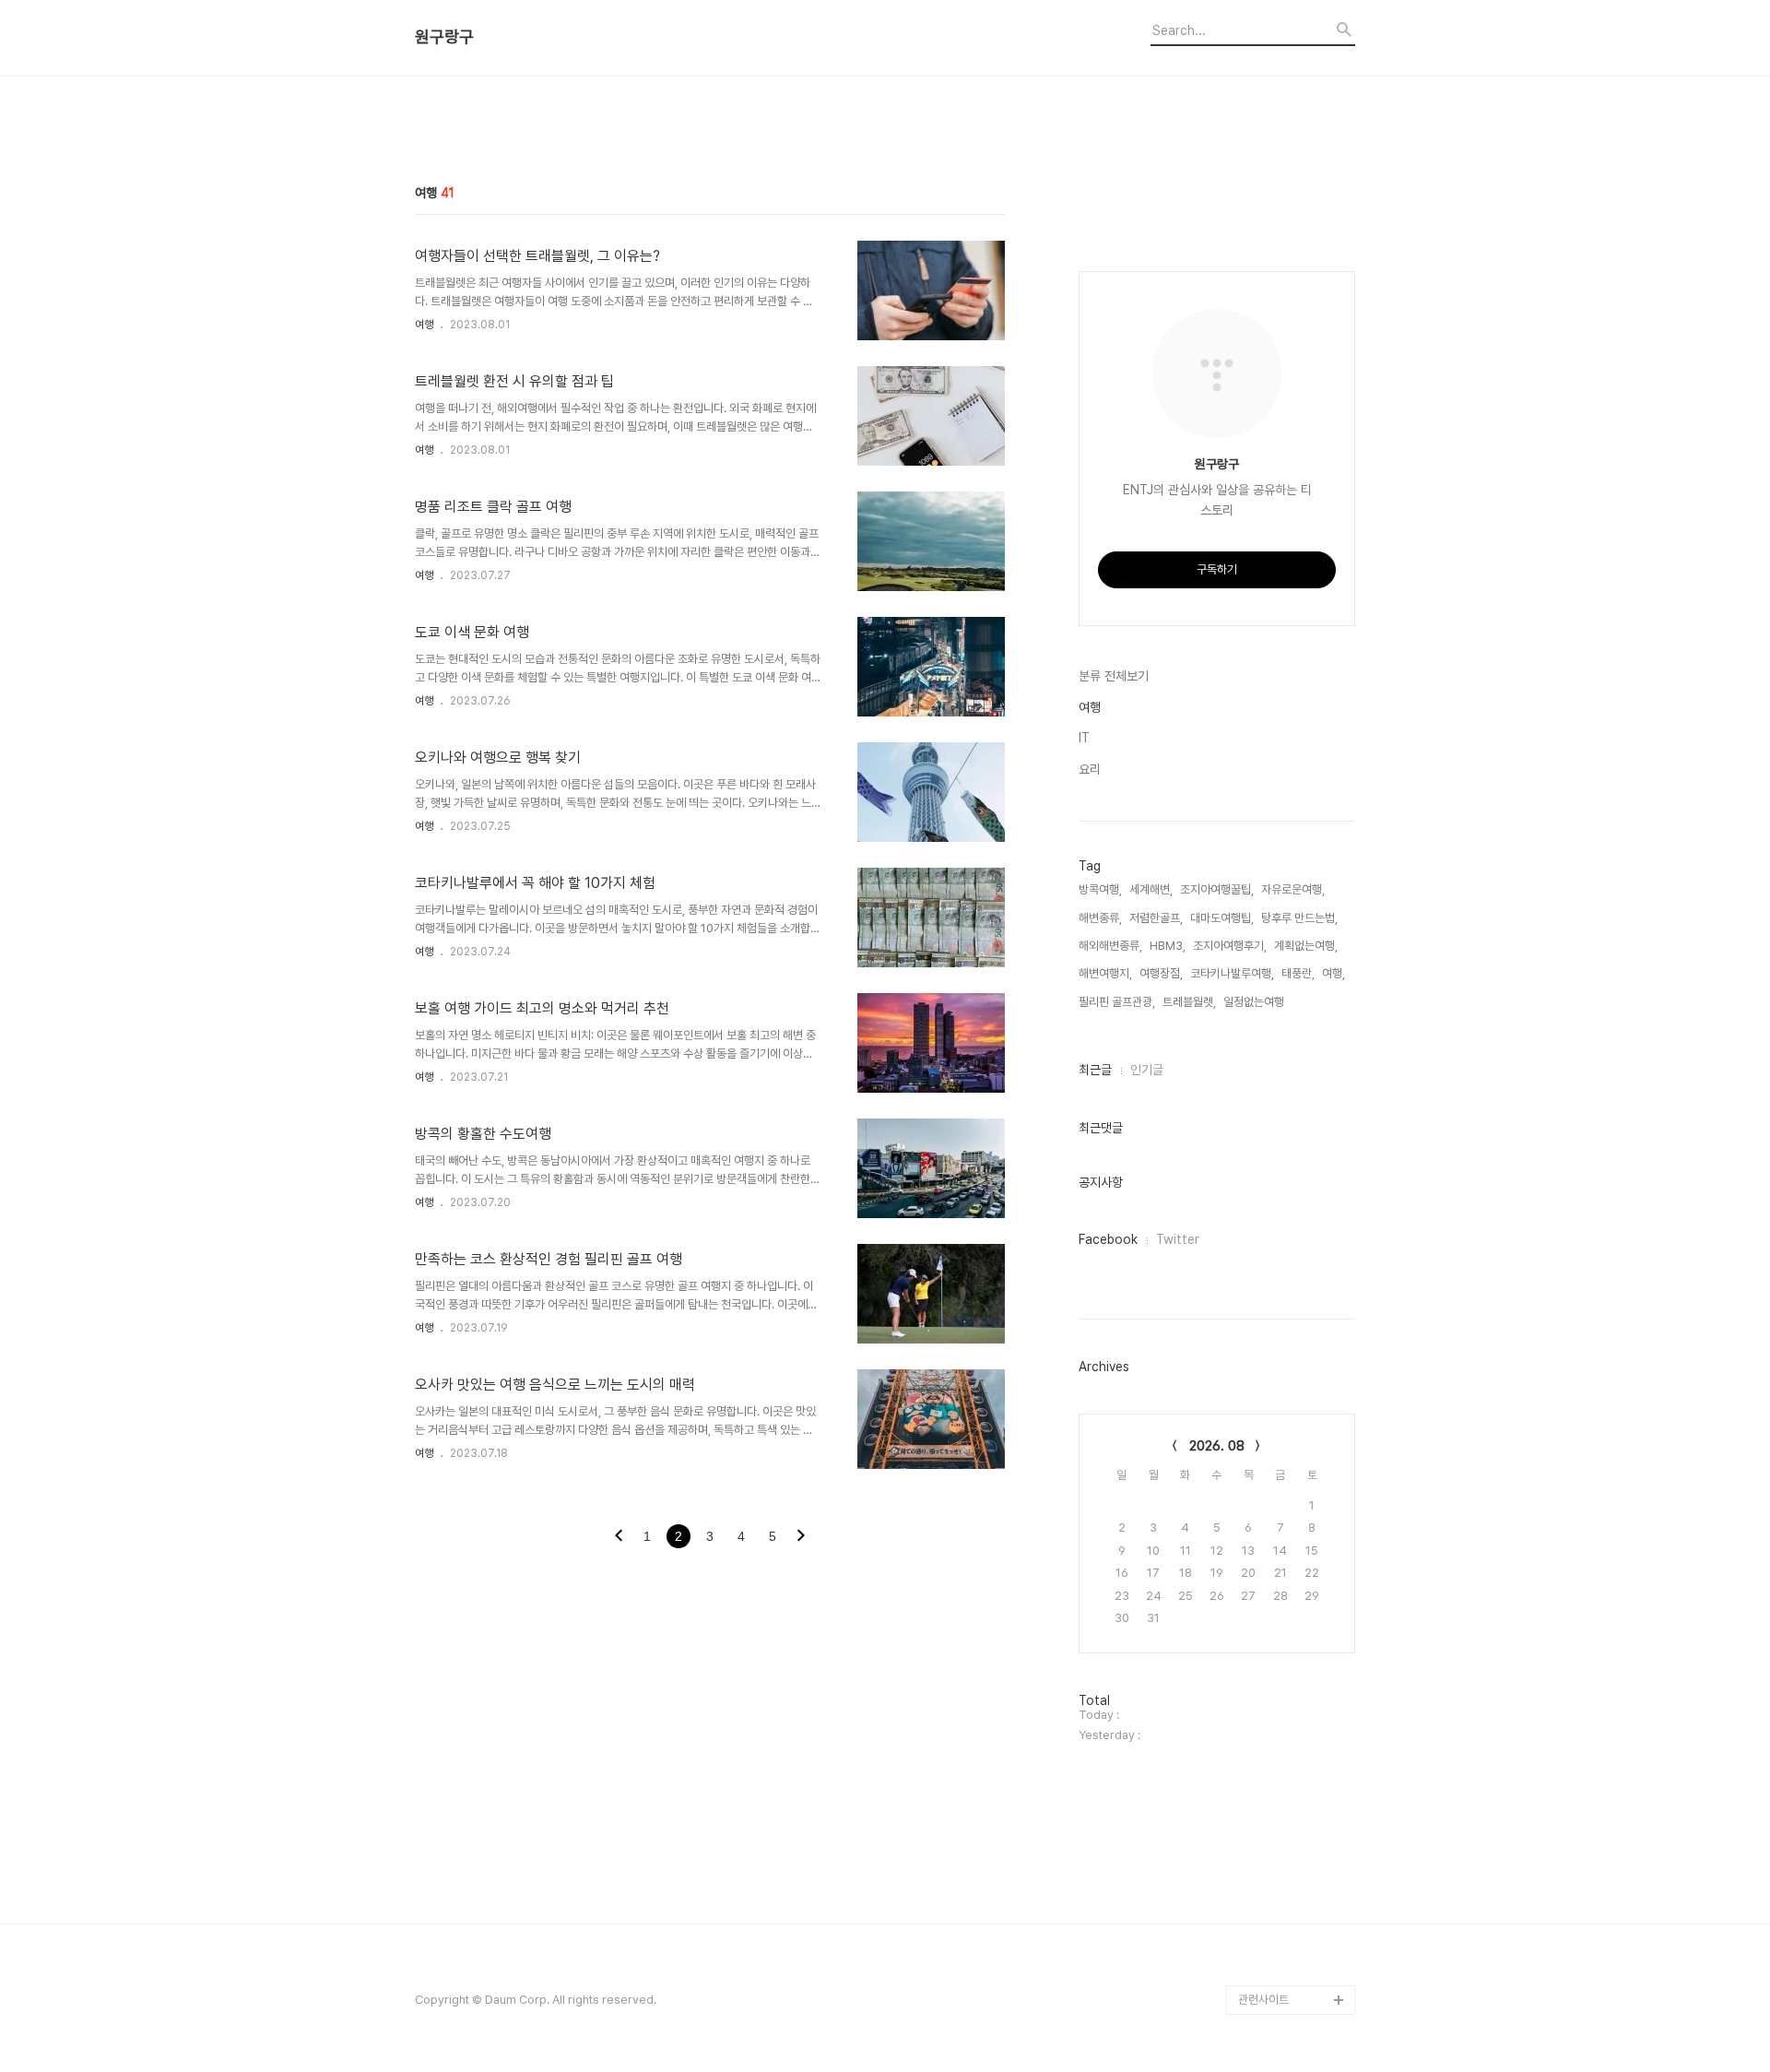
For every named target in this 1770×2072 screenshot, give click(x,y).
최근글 (1095, 1070)
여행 (424, 325)
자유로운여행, (1293, 889)
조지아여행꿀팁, (1217, 889)
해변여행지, (1105, 973)
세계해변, (1151, 889)
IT (1084, 738)
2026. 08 (1217, 1446)
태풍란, (1298, 973)
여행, (1333, 973)
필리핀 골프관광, (1117, 1002)
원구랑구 (444, 37)
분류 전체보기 (1114, 676)
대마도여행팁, (1222, 918)
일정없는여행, (1255, 1002)
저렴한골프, (1156, 918)
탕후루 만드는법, (1299, 918)
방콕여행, (1100, 889)
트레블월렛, (1189, 1002)
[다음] (801, 1537)
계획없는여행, (1306, 946)
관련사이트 (1263, 2000)
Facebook (1108, 1239)
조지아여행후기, (1230, 946)
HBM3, (1168, 946)
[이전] (619, 1537)
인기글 (1147, 1070)
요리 (1090, 769)
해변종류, (1100, 918)
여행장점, (1161, 973)
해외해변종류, (1110, 946)
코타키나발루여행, (1232, 973)
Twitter (1178, 1239)
